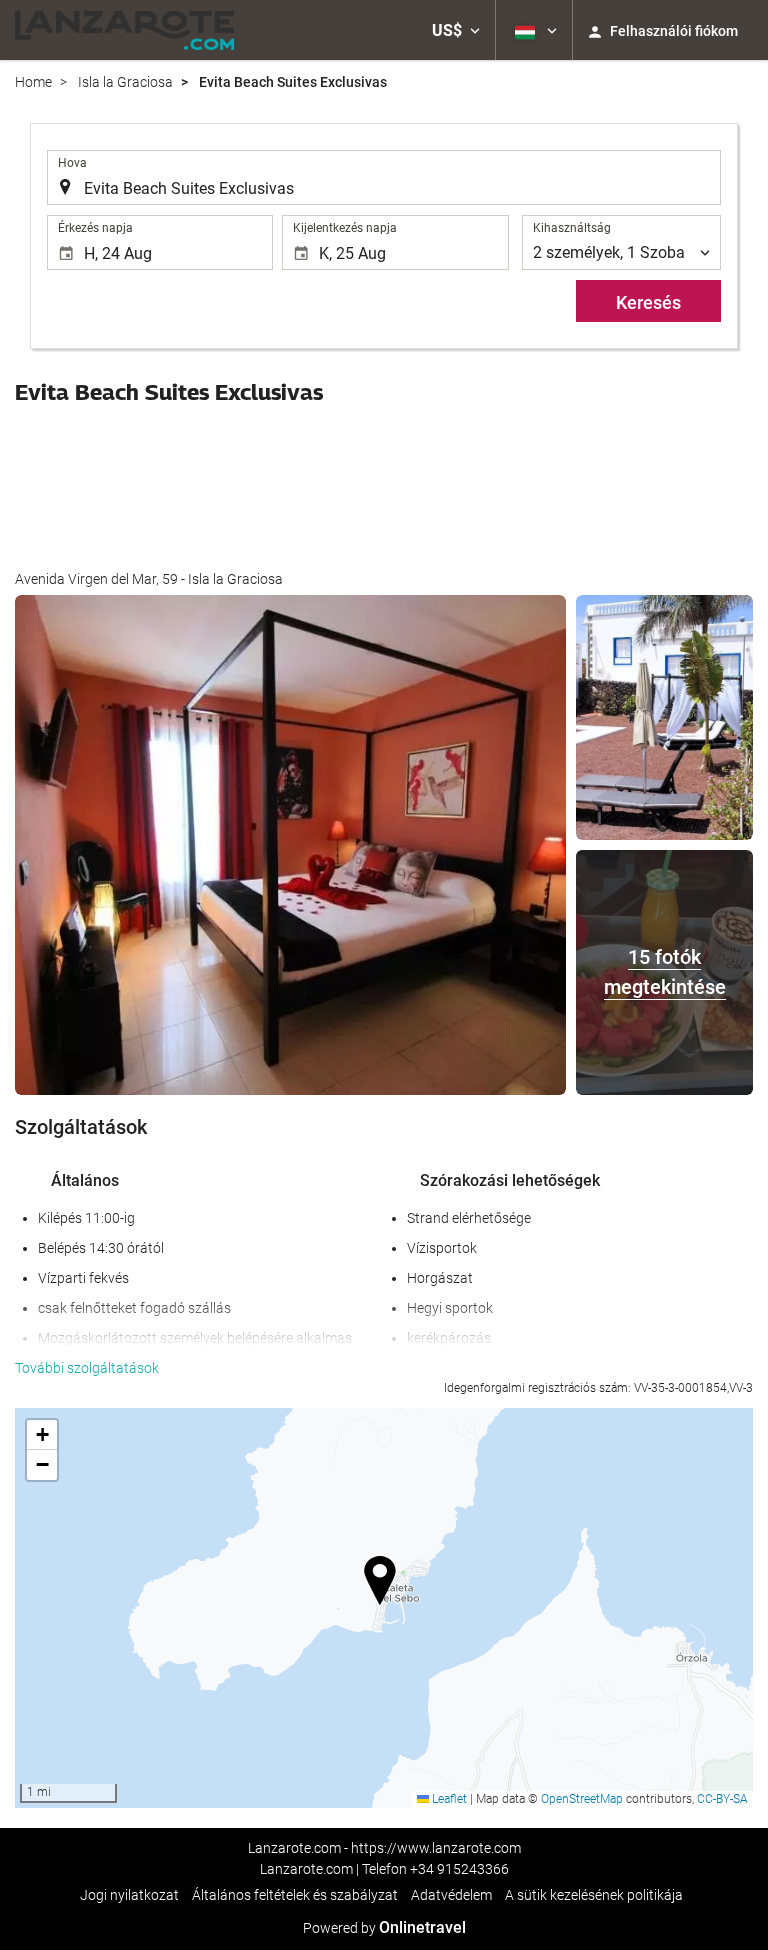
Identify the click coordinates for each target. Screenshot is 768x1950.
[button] (456, 30)
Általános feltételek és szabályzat (295, 1895)
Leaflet (448, 1799)
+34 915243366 (459, 1869)
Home (33, 82)
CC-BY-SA (722, 1799)
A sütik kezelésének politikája (594, 1895)
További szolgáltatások (87, 1368)
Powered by (384, 1928)
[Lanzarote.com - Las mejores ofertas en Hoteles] (124, 30)
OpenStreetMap (582, 1799)
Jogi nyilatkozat (129, 1895)
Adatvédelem (451, 1895)
